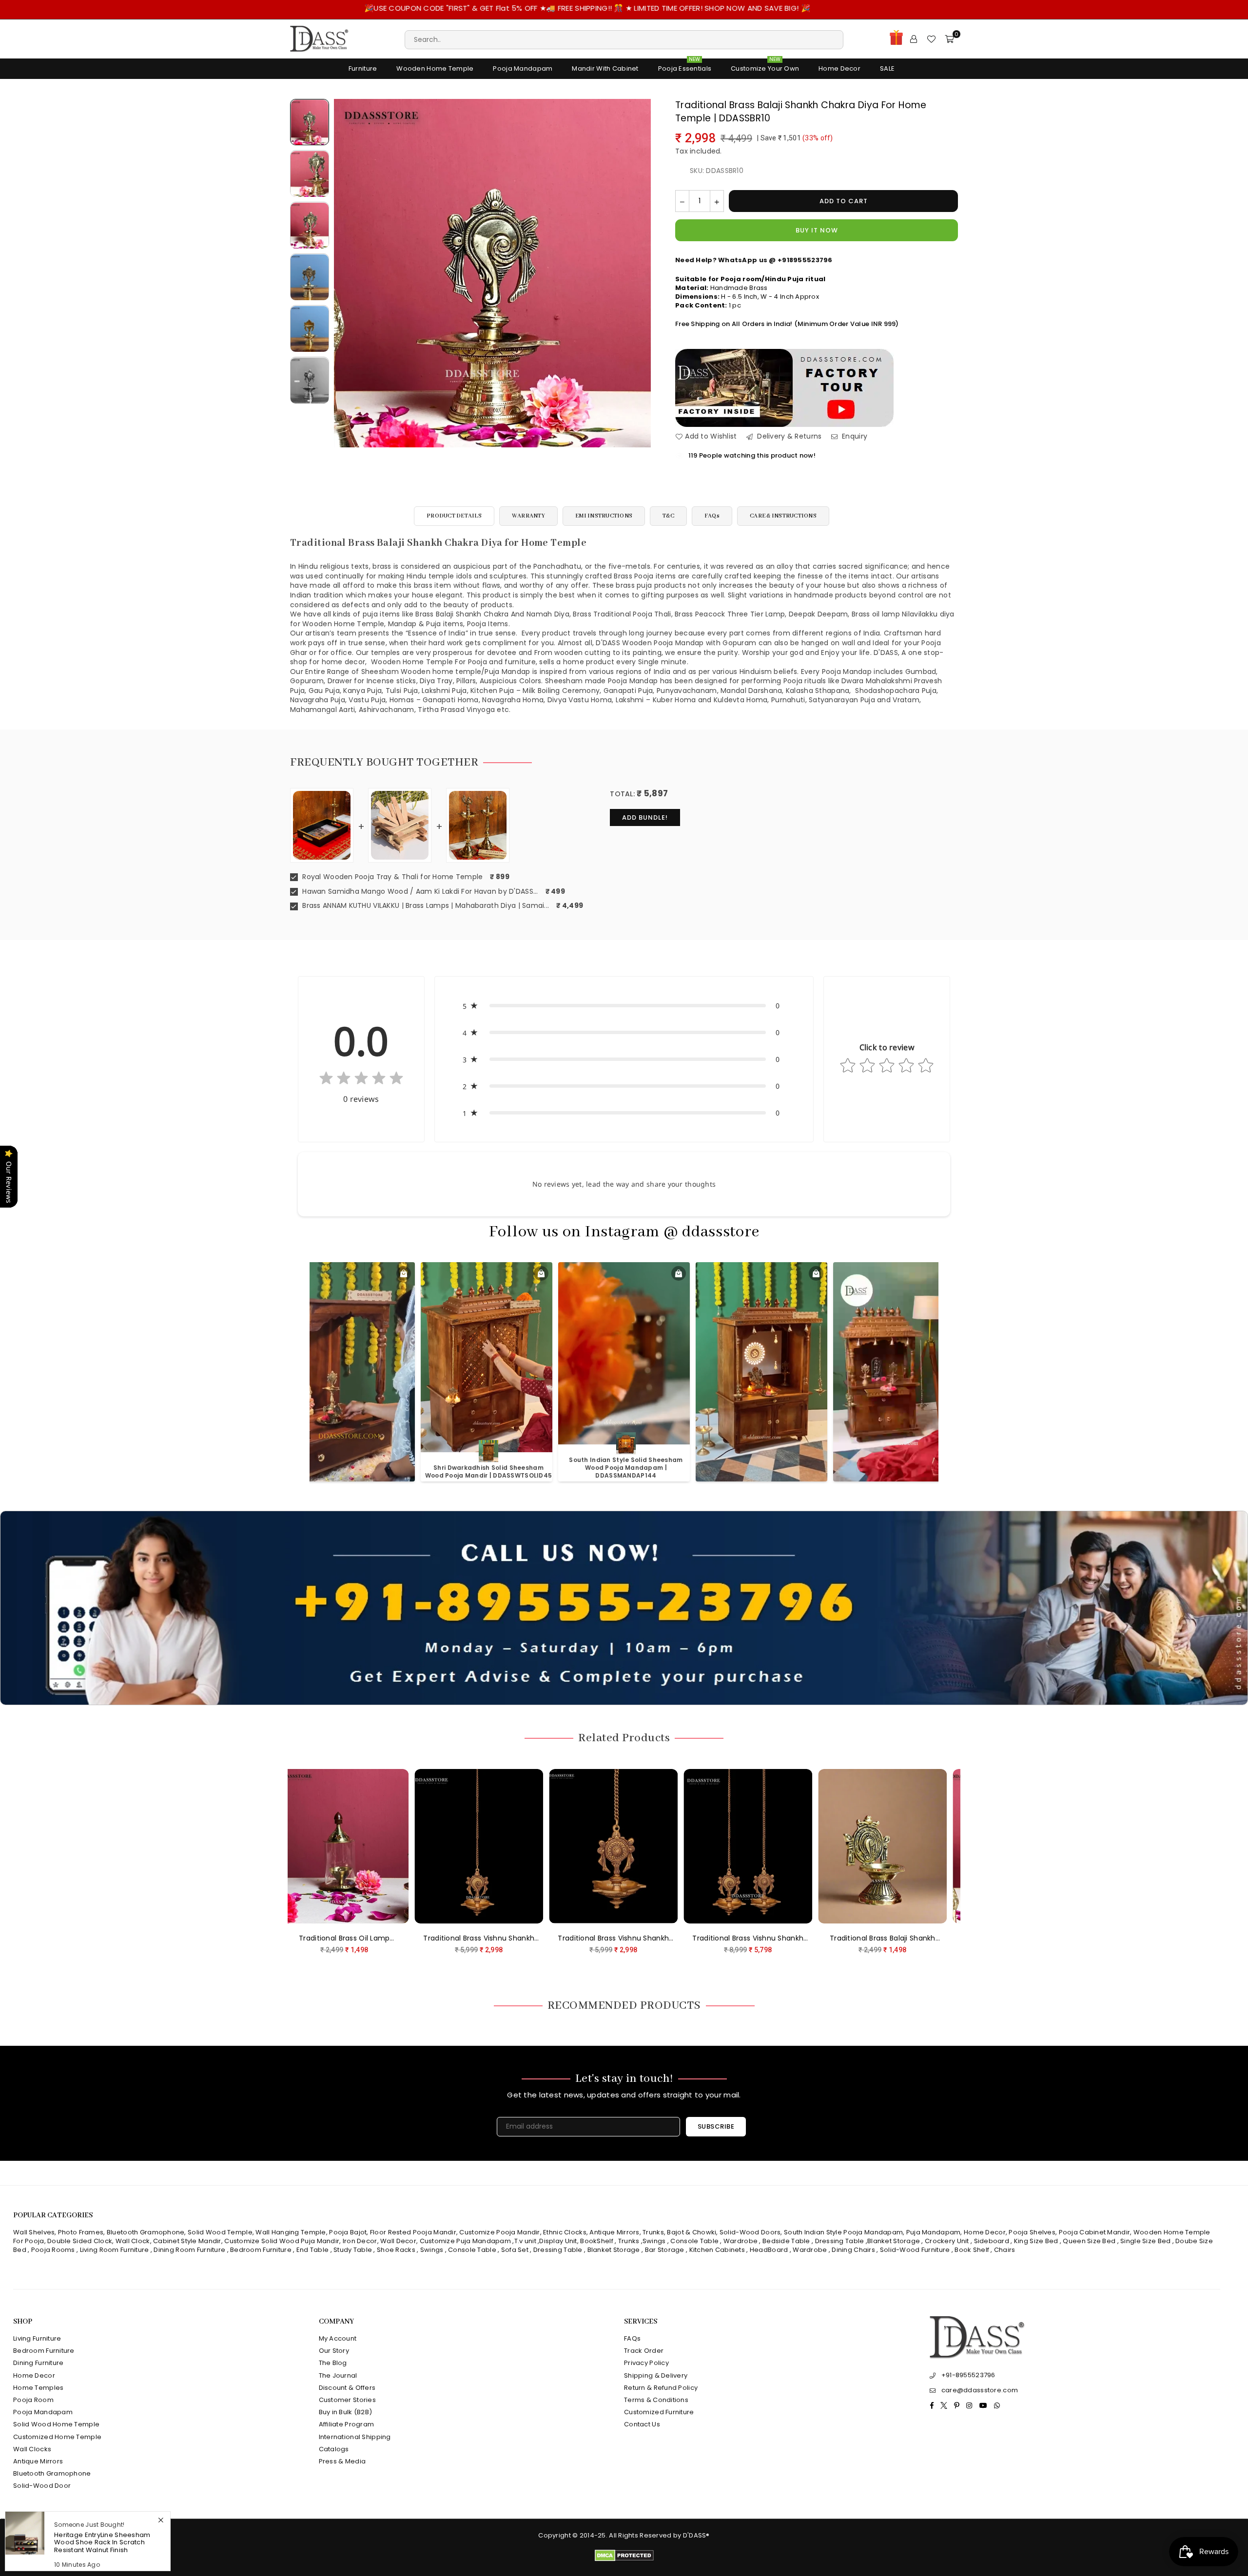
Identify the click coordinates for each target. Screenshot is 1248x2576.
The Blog (333, 2363)
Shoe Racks (396, 2250)
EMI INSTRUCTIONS (604, 516)
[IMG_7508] (310, 277)
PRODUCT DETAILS (454, 516)
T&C (668, 516)
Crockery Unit (947, 2241)
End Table (313, 2250)
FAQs (712, 516)
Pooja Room (33, 2400)
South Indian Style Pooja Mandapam (843, 2232)
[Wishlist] (931, 39)
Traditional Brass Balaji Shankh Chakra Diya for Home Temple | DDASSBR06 (594, 1939)
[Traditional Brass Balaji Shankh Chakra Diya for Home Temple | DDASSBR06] (594, 1846)
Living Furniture (37, 2338)
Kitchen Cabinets (717, 2250)
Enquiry (854, 436)
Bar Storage (665, 2250)
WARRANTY (528, 516)
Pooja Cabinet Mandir (1093, 2232)
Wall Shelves (34, 2232)
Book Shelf (972, 2250)
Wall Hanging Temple (291, 2232)
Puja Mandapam (934, 2232)
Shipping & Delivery (656, 2375)
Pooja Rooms (53, 2250)
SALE (887, 68)
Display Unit (558, 2241)
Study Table (353, 2250)
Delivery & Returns (788, 436)
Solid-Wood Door (42, 2486)
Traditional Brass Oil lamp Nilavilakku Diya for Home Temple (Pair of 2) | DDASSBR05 (729, 1939)
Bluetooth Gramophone (146, 2232)
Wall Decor (398, 2241)
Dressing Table (840, 2241)
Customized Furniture (659, 2412)
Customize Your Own (765, 66)
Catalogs (334, 2449)
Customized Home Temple (57, 2437)
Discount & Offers (347, 2388)
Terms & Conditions (656, 2400)
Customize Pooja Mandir (499, 2232)
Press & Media (342, 2461)
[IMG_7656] (310, 226)
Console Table (694, 2241)
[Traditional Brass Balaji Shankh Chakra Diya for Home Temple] (310, 122)
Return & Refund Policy (661, 2388)
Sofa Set (515, 2250)
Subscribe (716, 2126)
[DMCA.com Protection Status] (624, 2559)
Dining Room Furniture (189, 2250)
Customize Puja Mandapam (465, 2241)
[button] (624, 1006)
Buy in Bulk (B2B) (346, 2412)
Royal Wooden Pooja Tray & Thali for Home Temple (391, 877)
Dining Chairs (853, 2250)
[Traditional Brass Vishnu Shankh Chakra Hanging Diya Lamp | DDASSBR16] (325, 1846)
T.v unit (525, 2241)
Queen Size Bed (1089, 2241)
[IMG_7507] (310, 329)
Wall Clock (133, 2241)
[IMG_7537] (310, 381)
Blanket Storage (894, 2241)
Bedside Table (786, 2241)
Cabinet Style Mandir (187, 2241)
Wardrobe (741, 2241)
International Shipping (355, 2437)
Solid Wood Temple (220, 2232)
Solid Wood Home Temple (56, 2424)
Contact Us (642, 2424)
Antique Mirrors (614, 2232)
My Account (338, 2338)
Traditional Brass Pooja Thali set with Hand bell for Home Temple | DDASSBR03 (863, 1939)
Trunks (653, 2232)
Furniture (363, 68)
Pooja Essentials (685, 66)
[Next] (637, 273)
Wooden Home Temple (435, 68)
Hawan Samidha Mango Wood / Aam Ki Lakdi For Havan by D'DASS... (419, 892)
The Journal (338, 2375)
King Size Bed (1036, 2241)
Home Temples (38, 2388)
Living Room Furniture (115, 2250)
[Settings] (914, 39)
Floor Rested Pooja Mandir (413, 2232)
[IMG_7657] (310, 174)
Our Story (334, 2351)
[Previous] (347, 273)
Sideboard (992, 2241)
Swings (654, 2241)
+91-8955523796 (968, 2375)
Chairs (1005, 2250)
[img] (361, 1080)
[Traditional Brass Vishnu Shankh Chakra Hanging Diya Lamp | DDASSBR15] (460, 1846)
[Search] (624, 39)
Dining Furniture (38, 2363)
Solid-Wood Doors (750, 2232)
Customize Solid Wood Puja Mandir (282, 2241)
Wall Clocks (32, 2449)
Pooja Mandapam (523, 68)
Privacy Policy (646, 2363)
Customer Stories (347, 2400)
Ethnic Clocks (565, 2232)
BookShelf (597, 2241)
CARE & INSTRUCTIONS (783, 516)
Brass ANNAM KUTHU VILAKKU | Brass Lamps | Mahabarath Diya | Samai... (425, 906)
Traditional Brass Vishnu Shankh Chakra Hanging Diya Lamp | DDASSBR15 (460, 1939)
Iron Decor (359, 2241)
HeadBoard (769, 2250)
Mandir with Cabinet (605, 68)
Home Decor (839, 68)
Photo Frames (81, 2232)
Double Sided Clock (80, 2241)
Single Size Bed (1145, 2241)
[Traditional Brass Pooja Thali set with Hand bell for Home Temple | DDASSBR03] (863, 1846)
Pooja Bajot (348, 2232)
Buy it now (817, 230)
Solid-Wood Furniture (915, 2250)
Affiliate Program (347, 2424)
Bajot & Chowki (692, 2232)
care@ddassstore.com (980, 2390)
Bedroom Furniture (261, 2250)
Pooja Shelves (1032, 2232)
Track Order (644, 2351)
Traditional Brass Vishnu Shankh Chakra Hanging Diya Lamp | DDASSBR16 (325, 1939)
